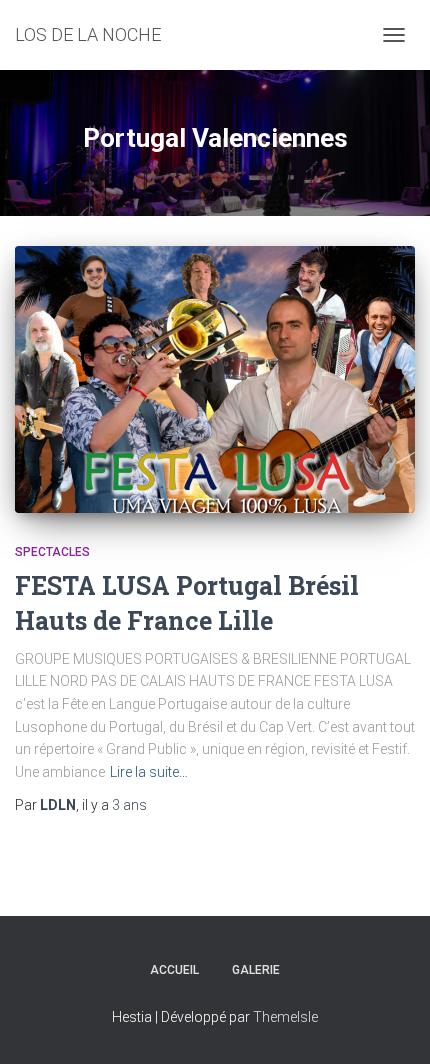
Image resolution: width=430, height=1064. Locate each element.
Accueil (174, 970)
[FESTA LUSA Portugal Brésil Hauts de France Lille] (215, 379)
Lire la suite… (149, 772)
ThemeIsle (285, 1017)
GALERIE (256, 970)
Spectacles (52, 552)
